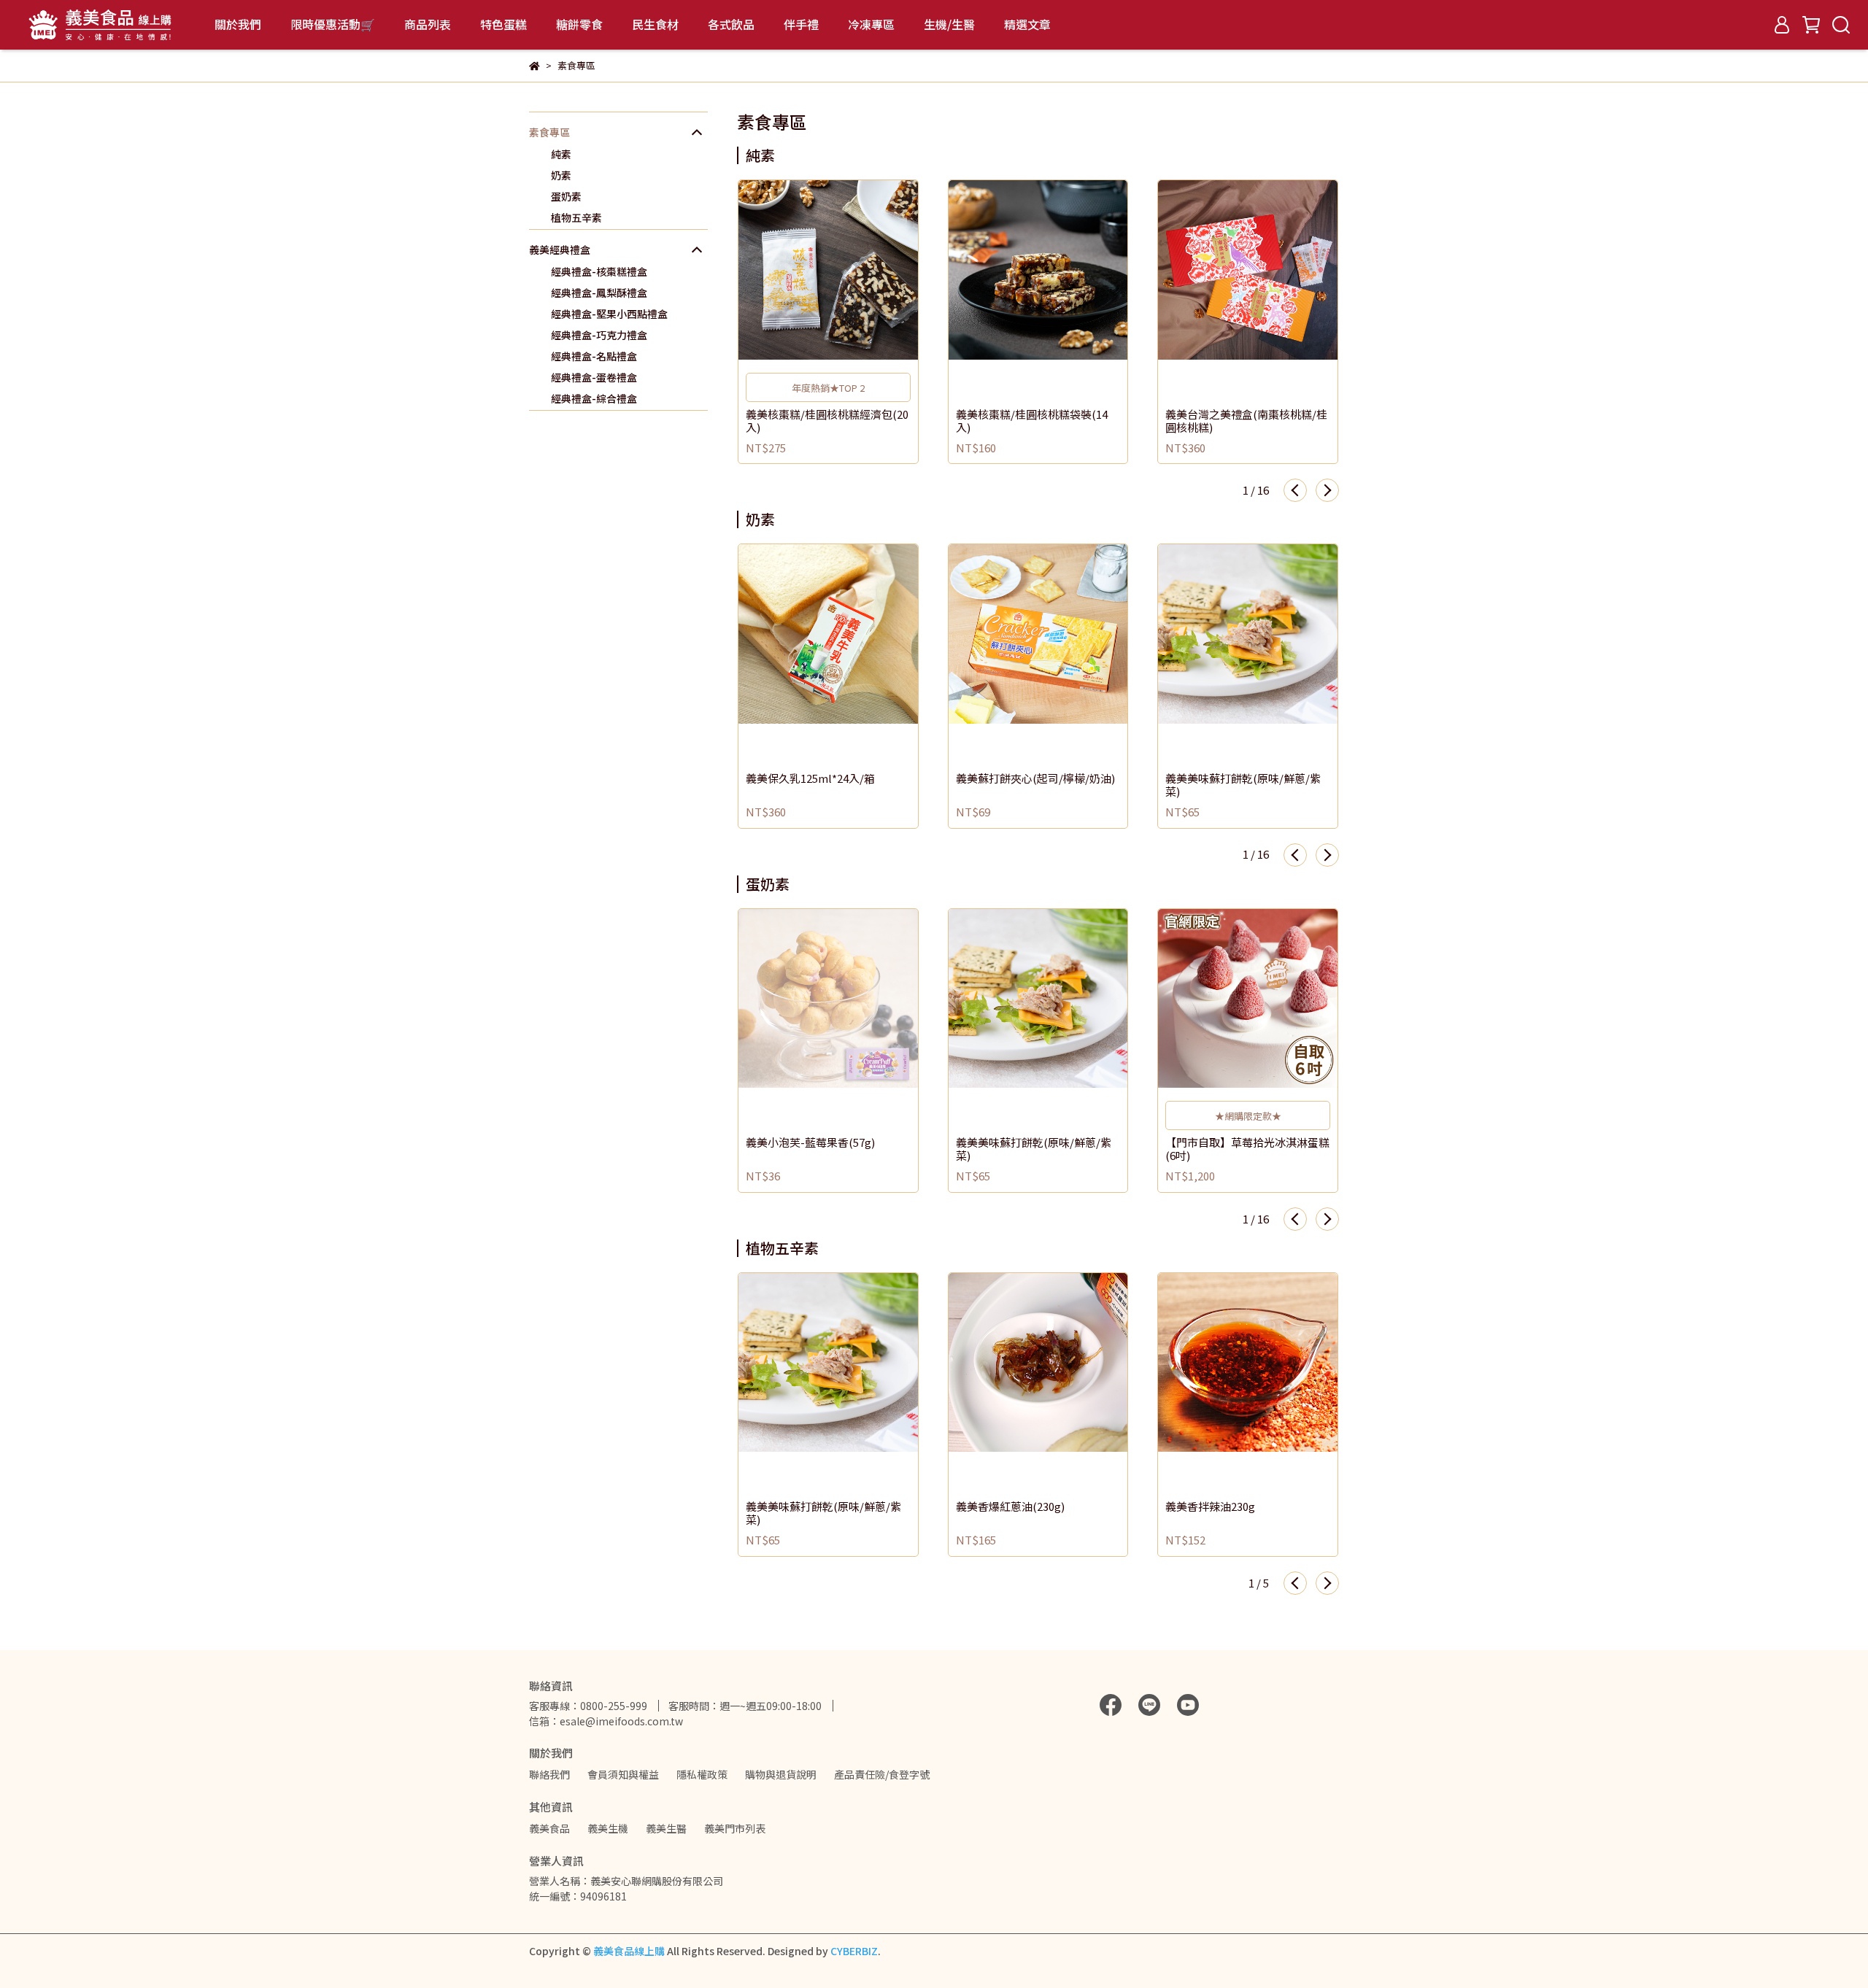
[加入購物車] (849, 270)
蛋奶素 (566, 196)
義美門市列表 (735, 1828)
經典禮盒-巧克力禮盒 (599, 335)
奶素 (561, 175)
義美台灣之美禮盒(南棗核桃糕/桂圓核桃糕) (1246, 421)
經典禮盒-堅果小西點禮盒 (609, 314)
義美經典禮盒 (560, 250)
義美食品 (549, 1828)
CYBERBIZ (854, 1951)
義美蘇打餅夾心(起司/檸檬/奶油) (1035, 779)
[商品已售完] (849, 998)
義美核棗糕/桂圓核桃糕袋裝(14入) (1032, 421)
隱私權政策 (702, 1774)
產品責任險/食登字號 (882, 1774)
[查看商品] (807, 270)
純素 (561, 154)
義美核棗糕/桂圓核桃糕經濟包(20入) (827, 421)
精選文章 (1027, 24)
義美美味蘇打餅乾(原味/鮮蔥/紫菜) (1243, 785)
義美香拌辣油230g (1210, 1507)
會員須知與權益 (623, 1774)
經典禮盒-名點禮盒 (594, 356)
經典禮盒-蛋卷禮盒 (594, 377)
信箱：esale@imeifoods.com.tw (606, 1721)
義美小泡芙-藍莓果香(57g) (810, 1143)
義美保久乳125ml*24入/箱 (810, 779)
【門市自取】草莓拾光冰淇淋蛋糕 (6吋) (1247, 1149)
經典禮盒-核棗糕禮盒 (599, 271)
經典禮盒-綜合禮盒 (594, 398)
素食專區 (549, 132)
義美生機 (608, 1828)
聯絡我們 (549, 1774)
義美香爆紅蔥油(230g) (1010, 1507)
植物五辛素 (576, 217)
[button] (1295, 490)
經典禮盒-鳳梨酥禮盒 (599, 293)
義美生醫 (666, 1828)
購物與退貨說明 (781, 1774)
